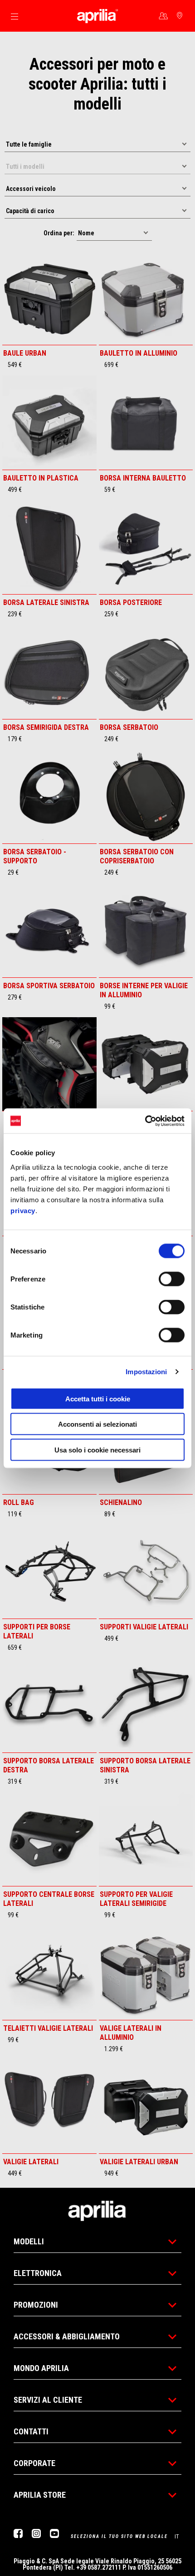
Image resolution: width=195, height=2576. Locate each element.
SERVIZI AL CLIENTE (48, 2400)
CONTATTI (31, 2431)
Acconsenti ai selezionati (97, 1424)
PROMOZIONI (36, 2305)
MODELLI (29, 2241)
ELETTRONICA (38, 2273)
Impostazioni (146, 1372)
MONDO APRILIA (41, 2368)
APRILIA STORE (40, 2495)
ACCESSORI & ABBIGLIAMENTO (67, 2336)
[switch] (172, 1279)
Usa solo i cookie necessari (97, 1450)
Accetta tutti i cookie (98, 1398)
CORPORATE (34, 2463)
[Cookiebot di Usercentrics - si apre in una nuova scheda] (145, 1121)
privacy (23, 1210)
